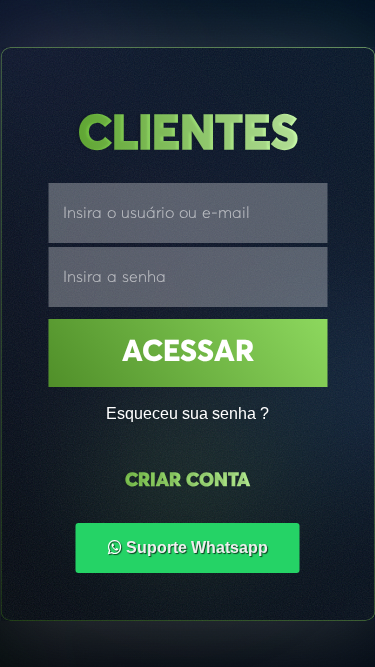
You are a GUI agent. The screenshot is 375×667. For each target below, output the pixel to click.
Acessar (188, 353)
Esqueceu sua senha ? (187, 413)
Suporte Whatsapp (195, 547)
